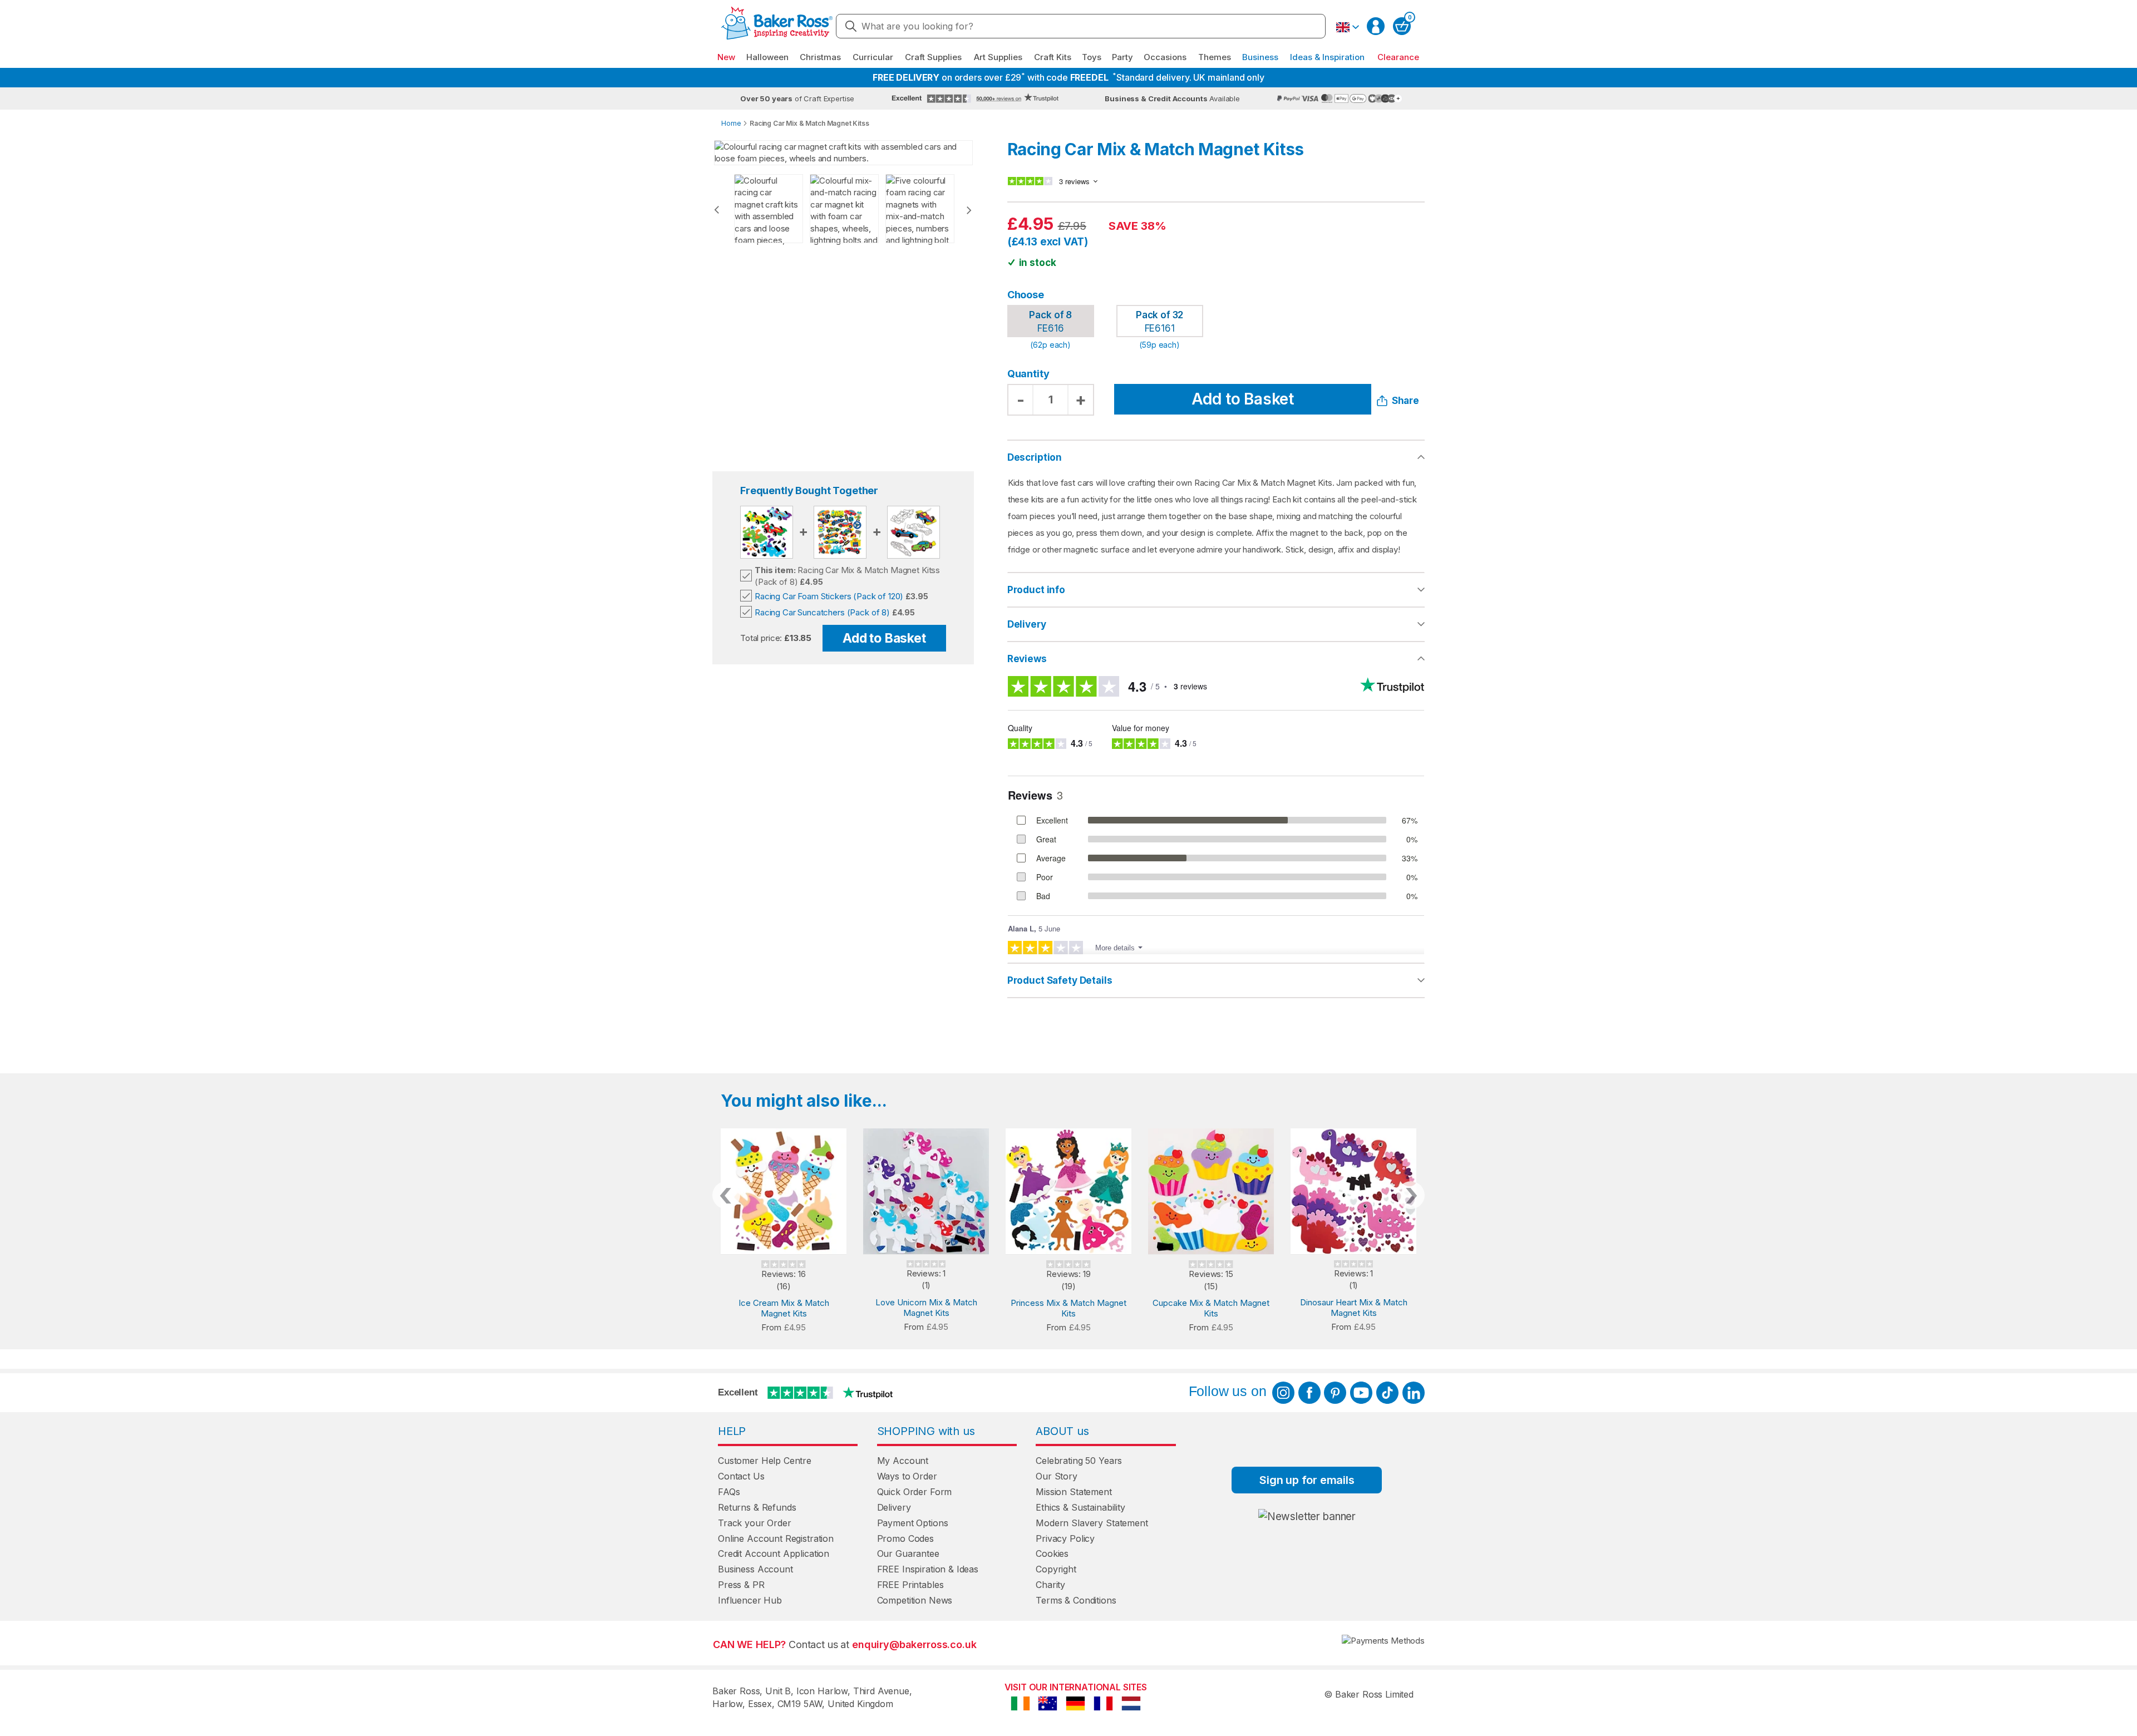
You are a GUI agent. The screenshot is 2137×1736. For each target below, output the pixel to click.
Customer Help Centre (765, 1461)
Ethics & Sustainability (1080, 1507)
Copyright (1056, 1569)
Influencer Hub (750, 1600)
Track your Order (755, 1523)
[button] (1347, 27)
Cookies (1052, 1553)
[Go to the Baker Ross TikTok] (1387, 1393)
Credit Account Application (774, 1553)
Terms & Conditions (1076, 1600)
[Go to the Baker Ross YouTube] (1361, 1393)
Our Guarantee (908, 1553)
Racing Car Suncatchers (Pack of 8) (822, 612)
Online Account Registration (776, 1538)
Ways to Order (907, 1476)
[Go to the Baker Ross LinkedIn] (1414, 1393)
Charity (1050, 1585)
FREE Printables (910, 1585)
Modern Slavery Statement (1092, 1523)
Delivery (1027, 624)
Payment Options (913, 1523)
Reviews (1027, 659)
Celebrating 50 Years (1079, 1461)
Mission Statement (1074, 1492)
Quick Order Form (915, 1492)
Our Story (1057, 1476)
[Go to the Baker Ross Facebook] (1309, 1393)
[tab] (1216, 590)
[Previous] (717, 210)
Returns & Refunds (757, 1507)
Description (1035, 457)
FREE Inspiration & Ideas (928, 1569)
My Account (903, 1461)
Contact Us (741, 1476)
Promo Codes (905, 1538)
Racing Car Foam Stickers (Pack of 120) (829, 596)
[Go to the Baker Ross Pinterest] (1335, 1393)
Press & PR (741, 1585)
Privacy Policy (1065, 1538)
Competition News (915, 1600)
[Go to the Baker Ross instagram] (1283, 1393)
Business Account (755, 1569)
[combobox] (1081, 26)
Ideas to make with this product (1216, 980)
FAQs (729, 1492)
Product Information (1216, 590)
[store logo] (777, 26)
